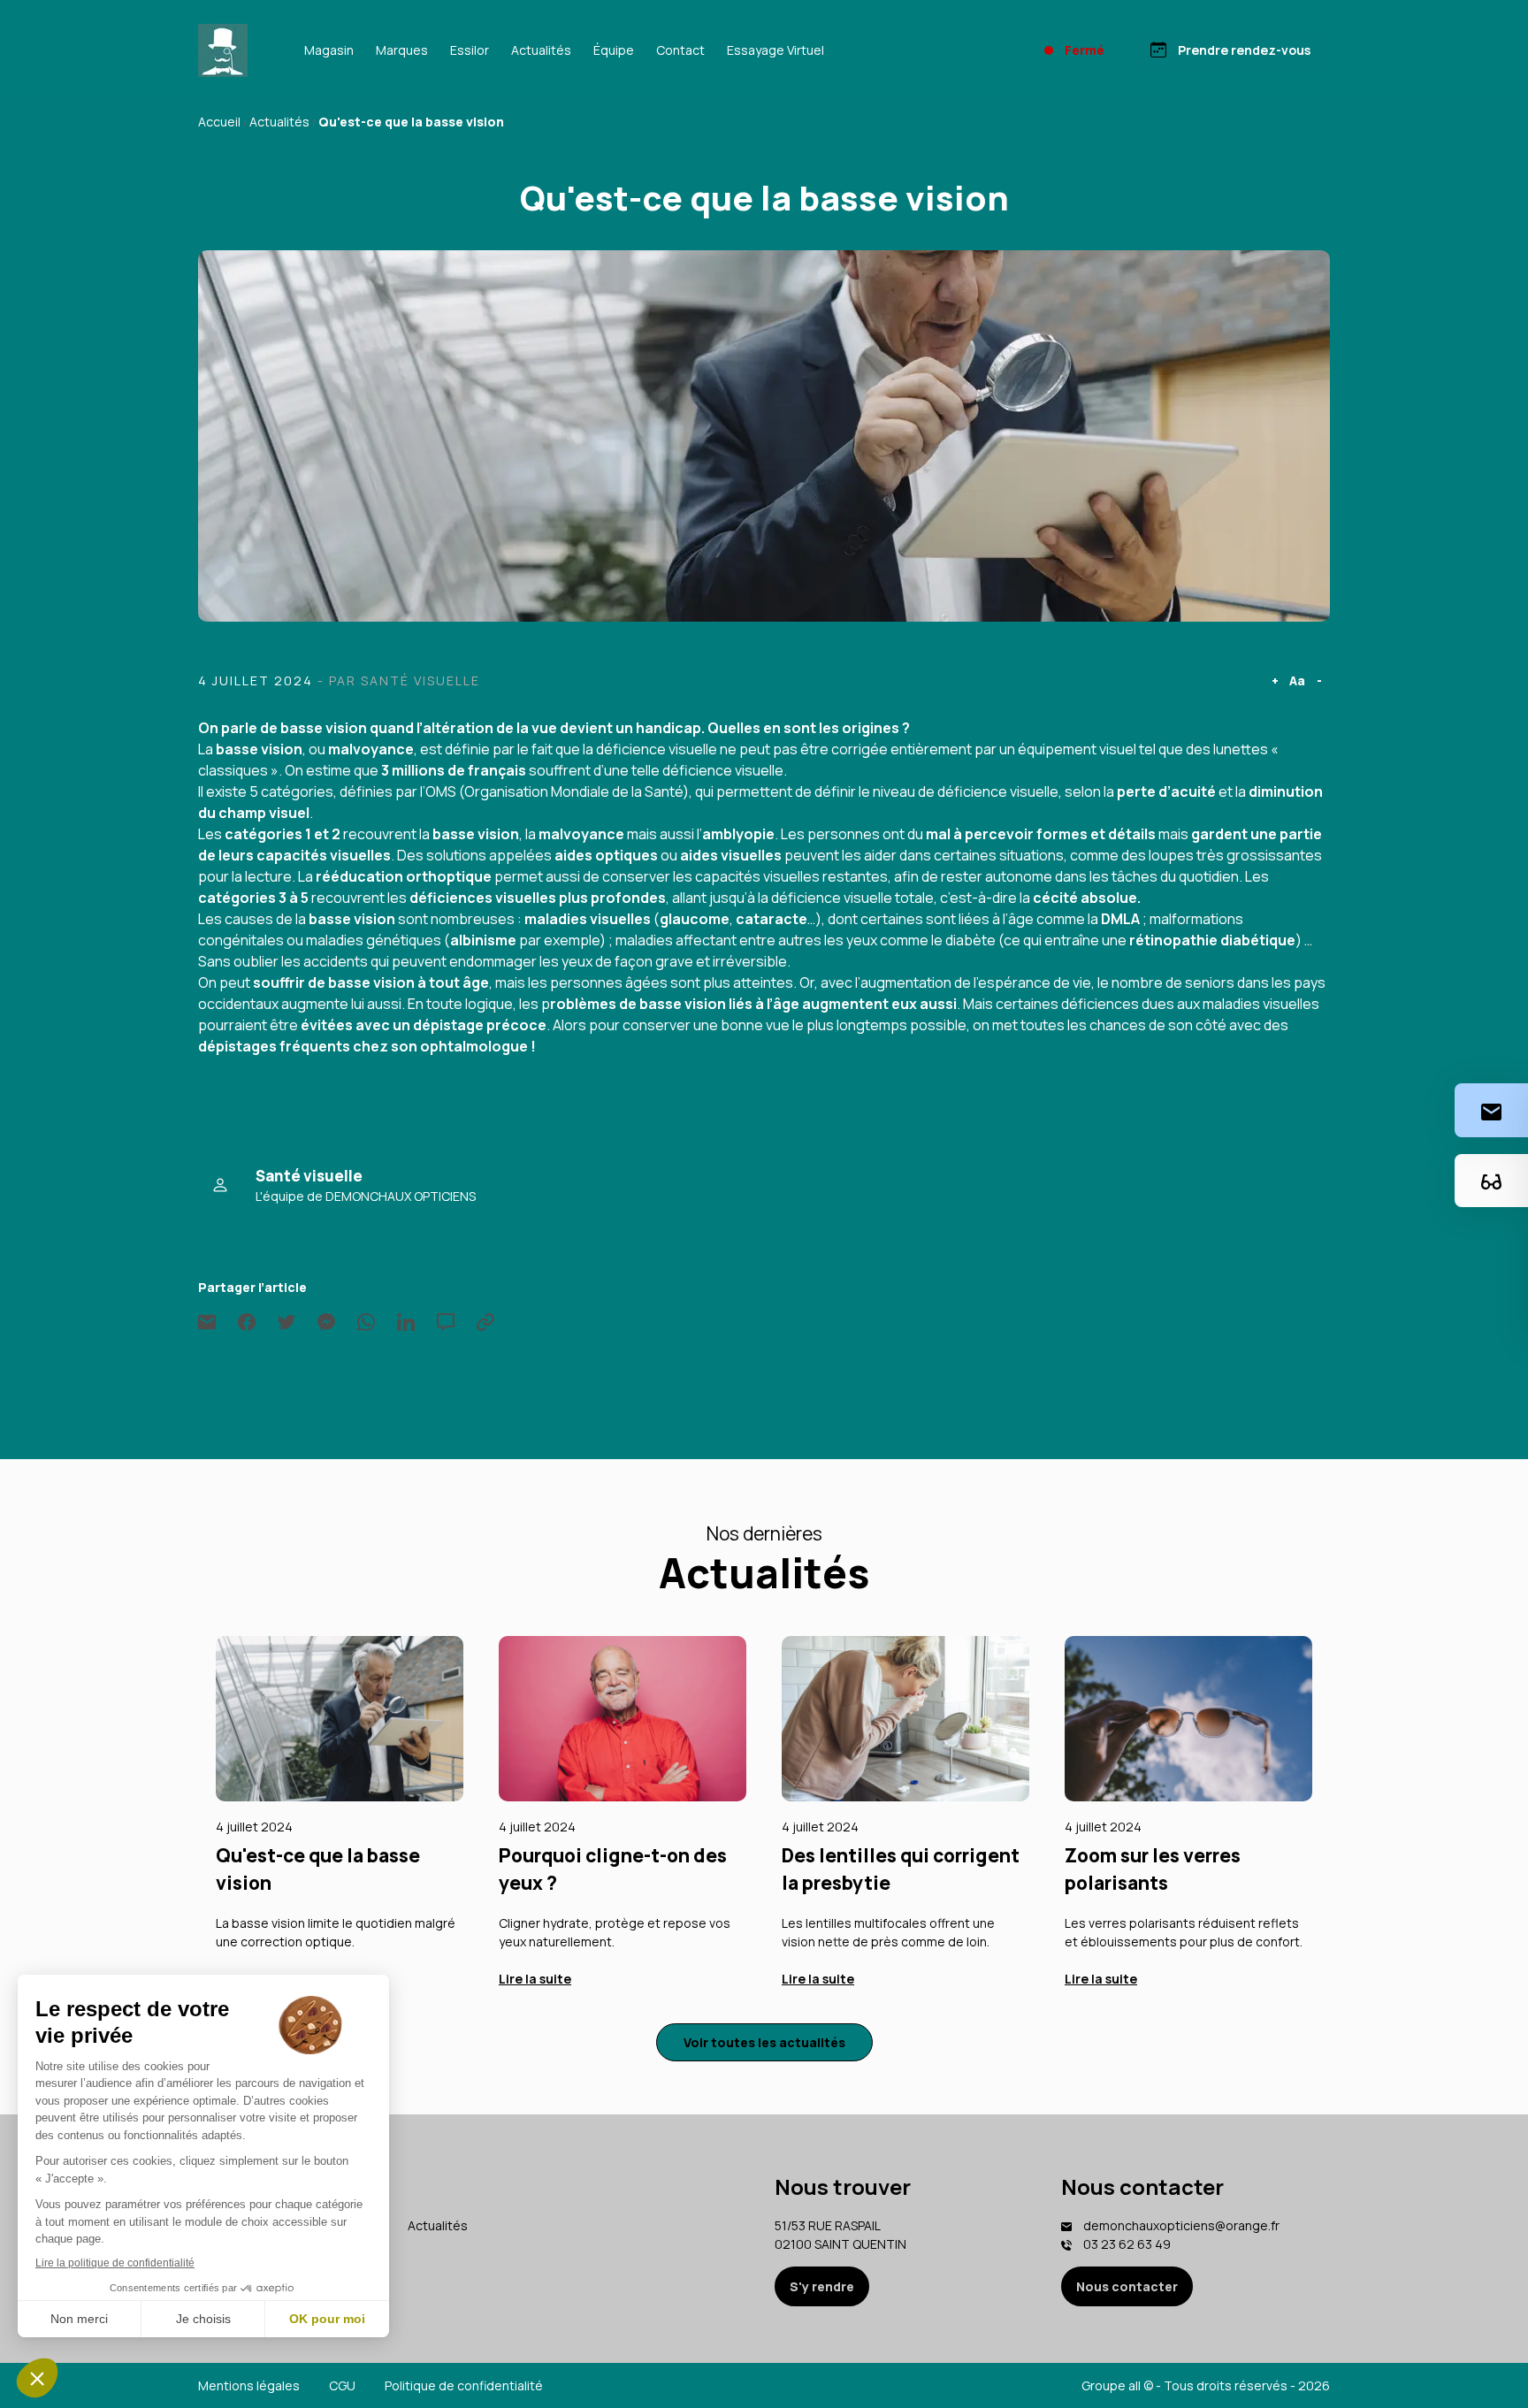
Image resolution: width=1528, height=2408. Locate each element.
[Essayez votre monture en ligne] (1491, 1180)
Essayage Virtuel (775, 50)
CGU (342, 2385)
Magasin (329, 50)
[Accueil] (223, 50)
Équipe (614, 50)
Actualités (541, 50)
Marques (402, 50)
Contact (680, 50)
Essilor (470, 50)
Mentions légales (249, 2385)
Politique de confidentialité (464, 2385)
